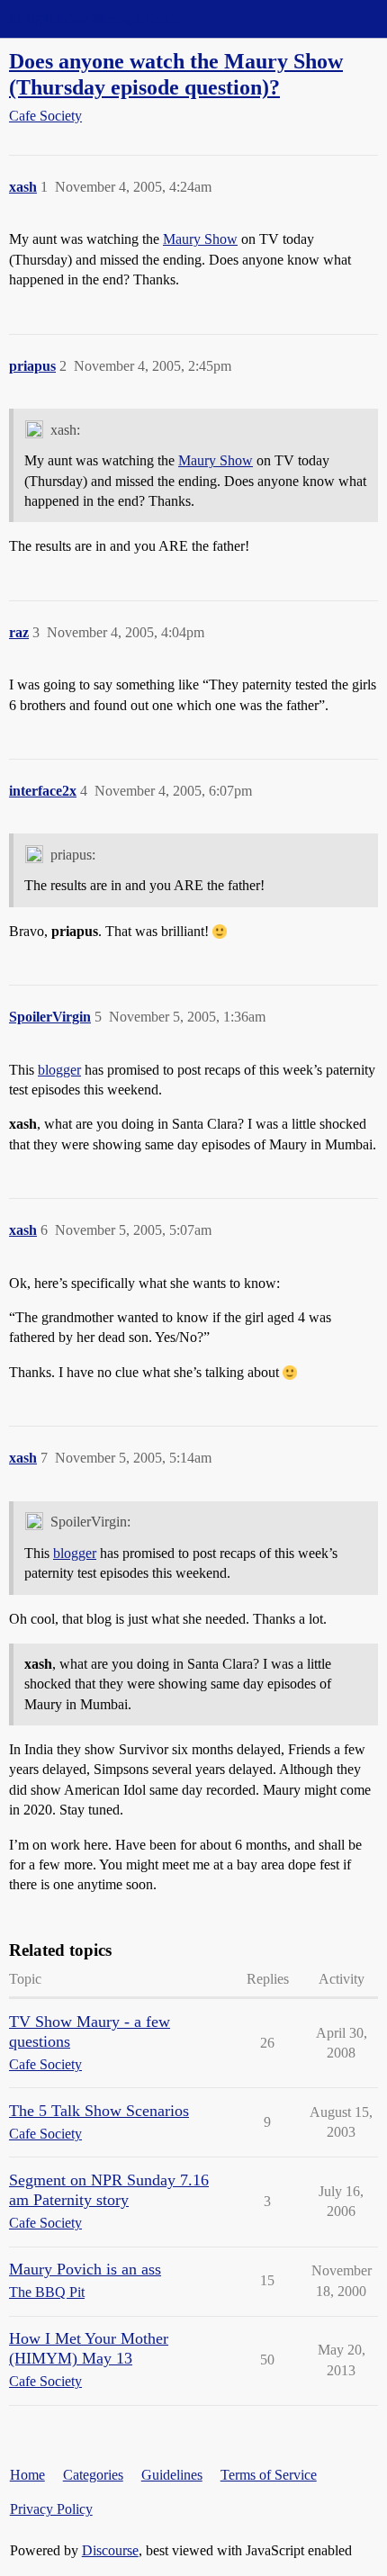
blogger (59, 1070)
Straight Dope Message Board (94, 18)
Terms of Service (269, 2475)
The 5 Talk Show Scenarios (99, 2111)
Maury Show (200, 239)
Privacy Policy (51, 2509)
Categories (93, 2475)
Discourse (110, 2550)
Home (27, 2475)
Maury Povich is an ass (85, 2269)
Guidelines (172, 2475)
